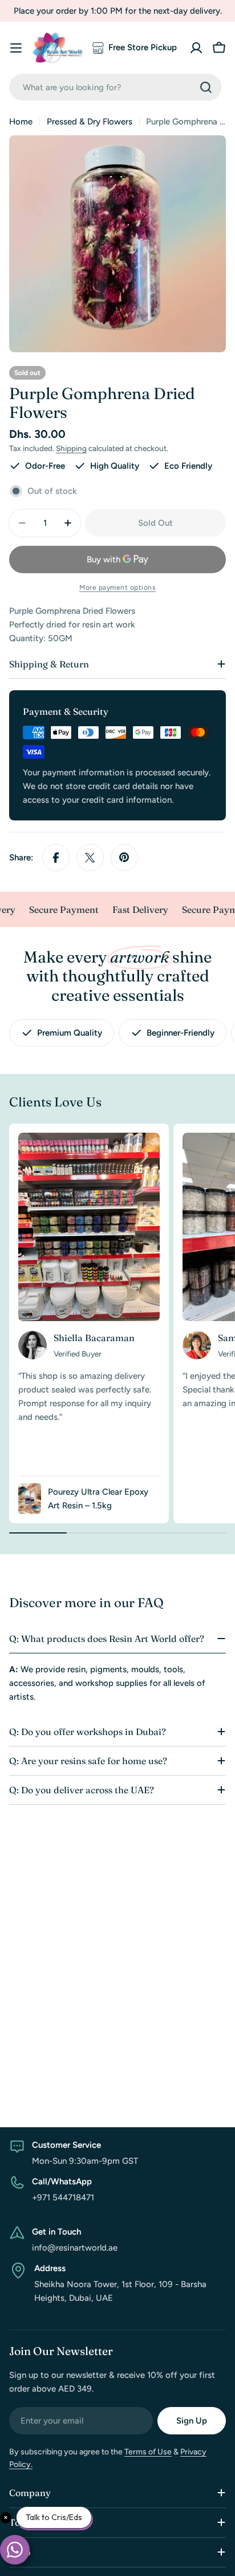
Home (21, 122)
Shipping (71, 448)
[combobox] (115, 87)
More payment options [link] (117, 587)
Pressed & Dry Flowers (90, 122)
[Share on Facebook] (56, 858)
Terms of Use (148, 2452)
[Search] (206, 87)
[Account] (196, 48)
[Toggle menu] (16, 48)
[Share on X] (90, 858)
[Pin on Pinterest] (124, 858)
